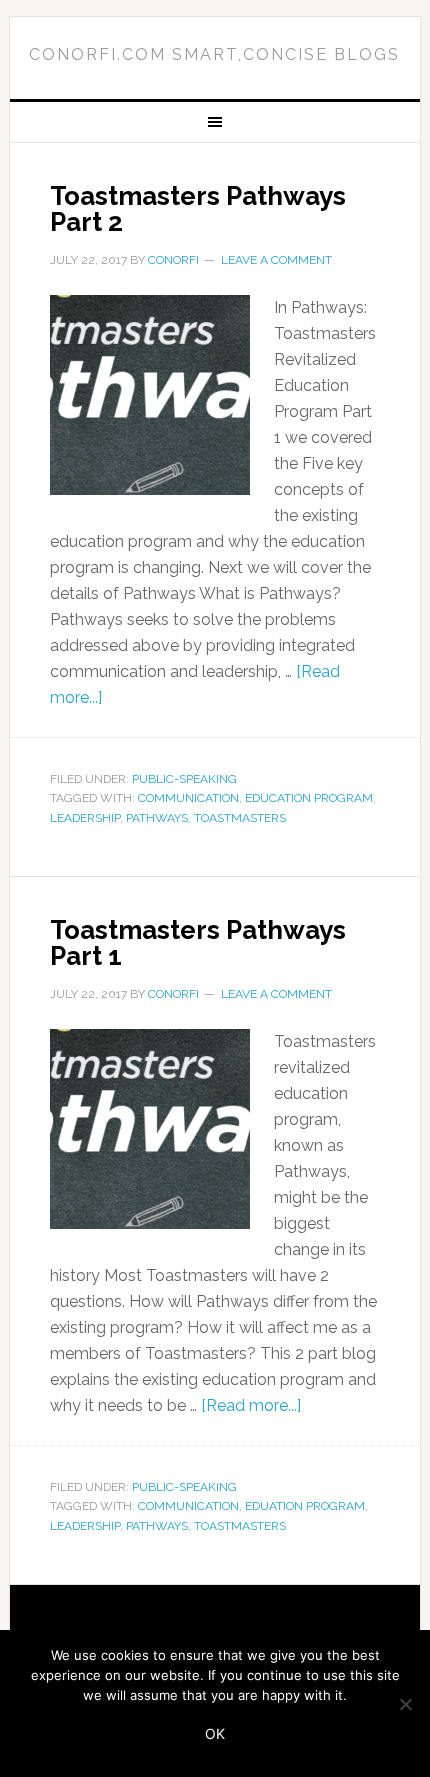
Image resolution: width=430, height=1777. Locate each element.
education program (309, 798)
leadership (85, 818)
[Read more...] (251, 1405)
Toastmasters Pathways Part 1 (198, 943)
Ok (215, 1733)
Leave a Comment (276, 260)
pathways (157, 818)
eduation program (305, 1506)
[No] (405, 1704)
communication (188, 798)
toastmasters (240, 818)
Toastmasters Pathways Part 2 (198, 209)
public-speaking (184, 779)
